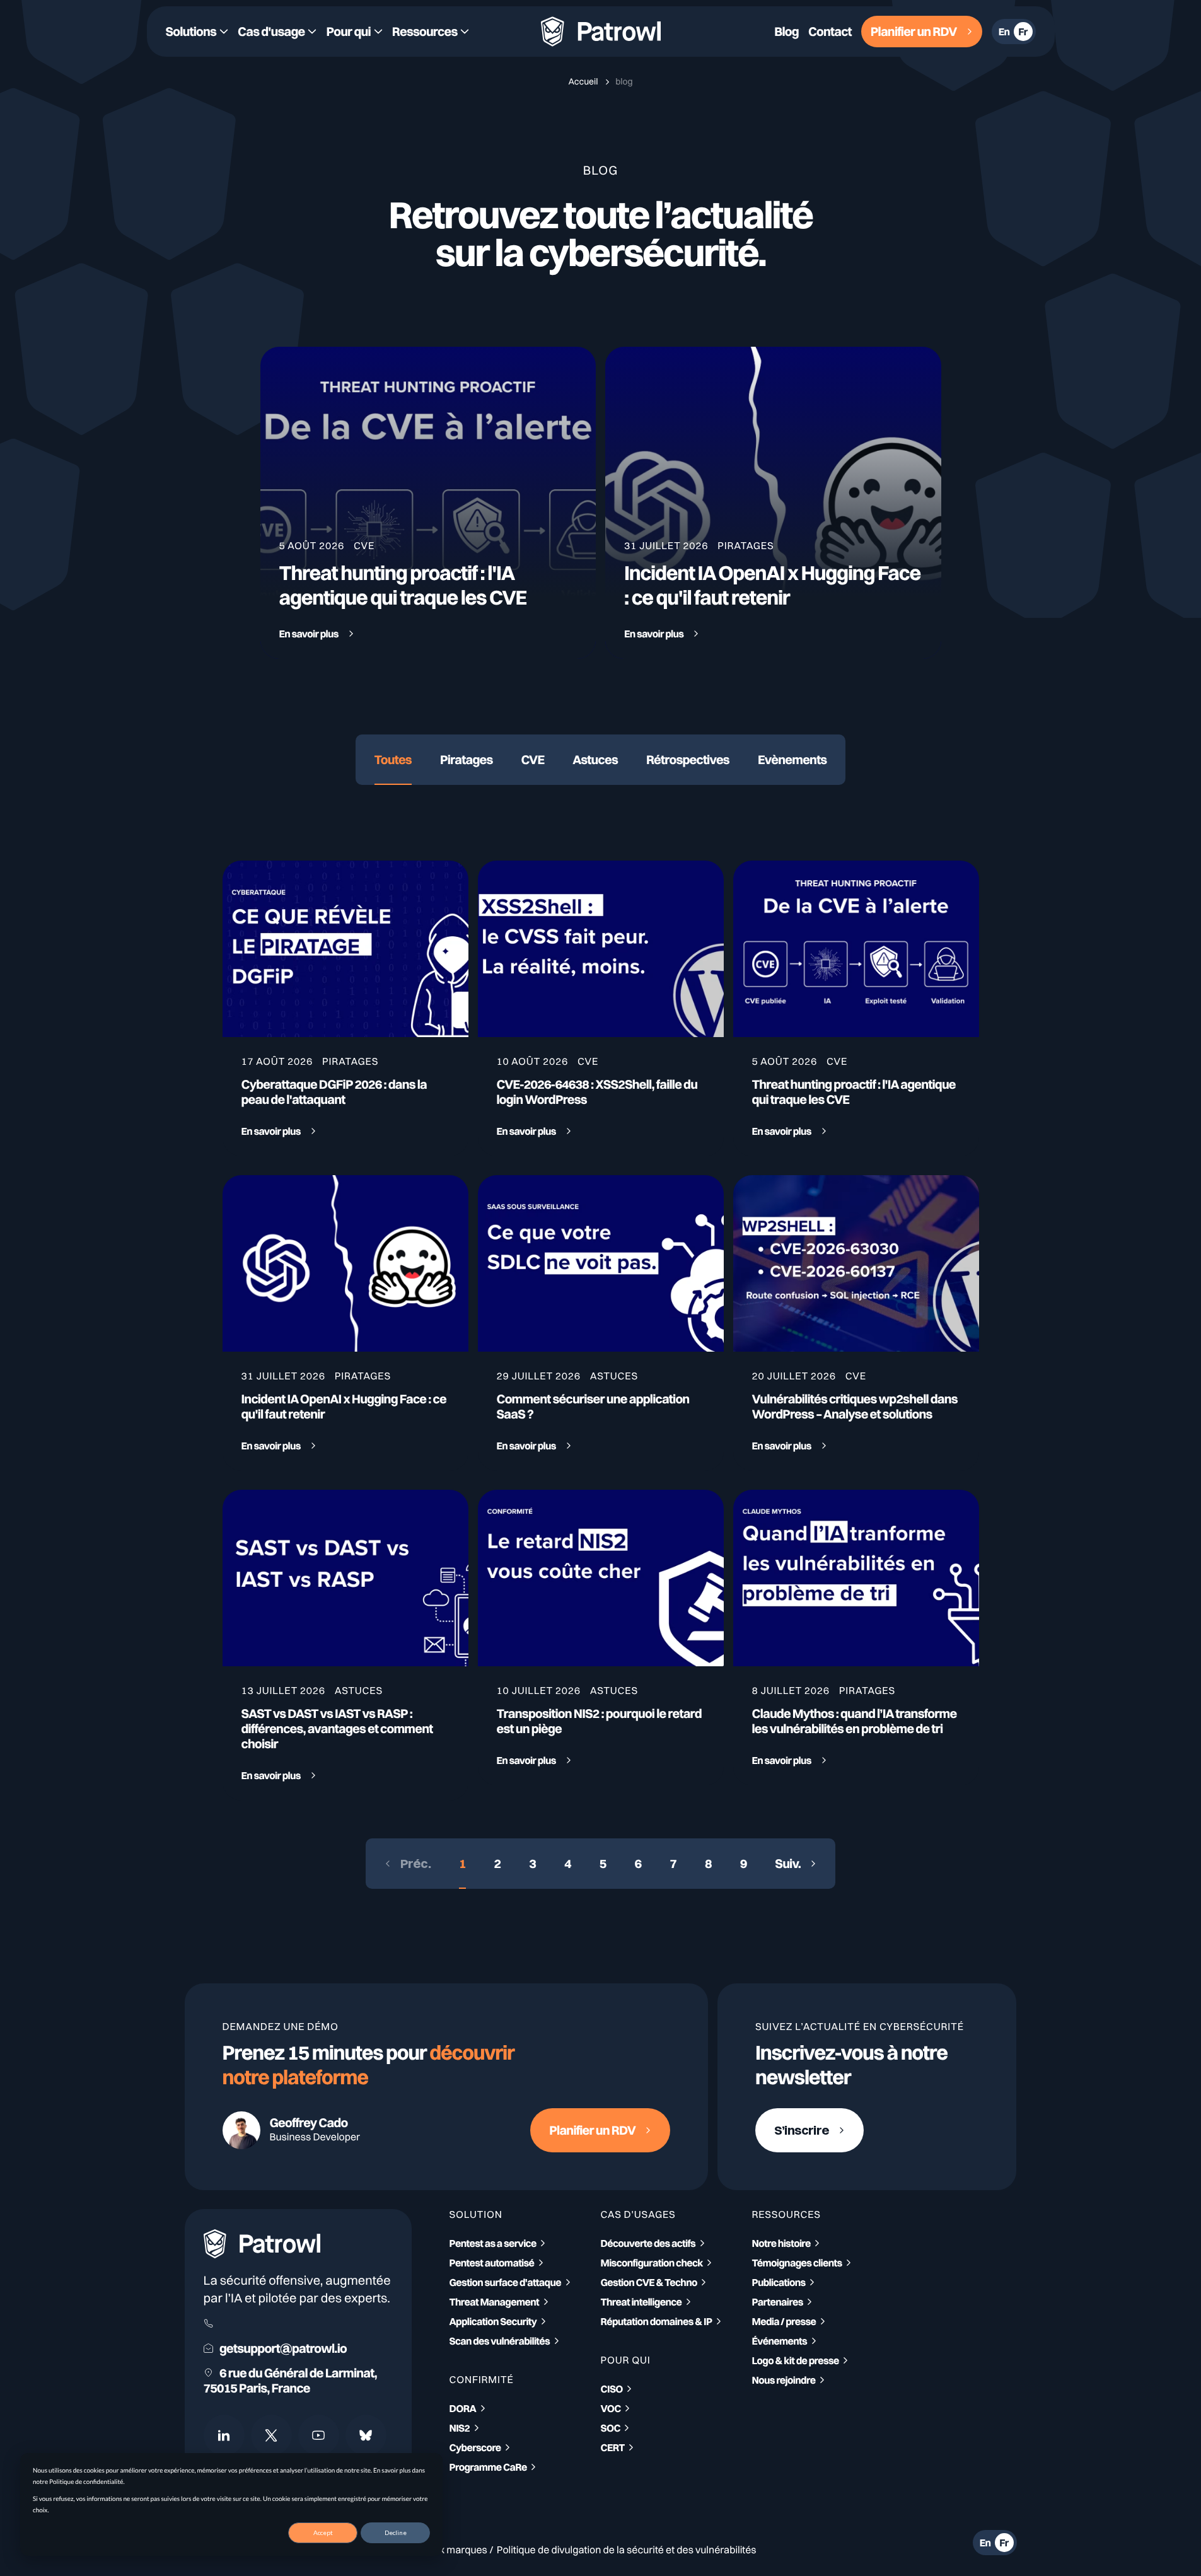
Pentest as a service (493, 2243)
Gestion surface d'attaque (506, 2282)
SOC (611, 2428)
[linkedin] (224, 2435)
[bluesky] (366, 2435)
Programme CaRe (488, 2467)
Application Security (493, 2321)
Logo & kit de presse (796, 2360)
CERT (613, 2447)
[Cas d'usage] (277, 32)
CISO (612, 2389)
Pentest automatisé (492, 2263)
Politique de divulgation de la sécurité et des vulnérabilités (627, 2550)
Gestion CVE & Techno (649, 2282)
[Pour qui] (354, 32)
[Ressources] (431, 32)
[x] (271, 2435)
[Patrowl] (601, 32)
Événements (780, 2341)
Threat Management (495, 2302)
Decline (396, 2532)
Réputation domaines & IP (657, 2321)
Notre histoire (781, 2243)
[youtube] (319, 2435)
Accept (323, 2532)
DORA (463, 2408)
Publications (779, 2282)
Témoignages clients (797, 2263)
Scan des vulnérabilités (500, 2341)
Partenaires (778, 2302)
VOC (611, 2408)
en (1004, 32)
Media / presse (784, 2321)
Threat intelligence (641, 2302)
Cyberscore (475, 2447)
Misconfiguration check (652, 2263)
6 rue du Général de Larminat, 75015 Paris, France (290, 2381)
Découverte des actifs (648, 2243)
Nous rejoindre (784, 2380)
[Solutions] (197, 32)
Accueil (584, 81)
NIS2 (460, 2428)
